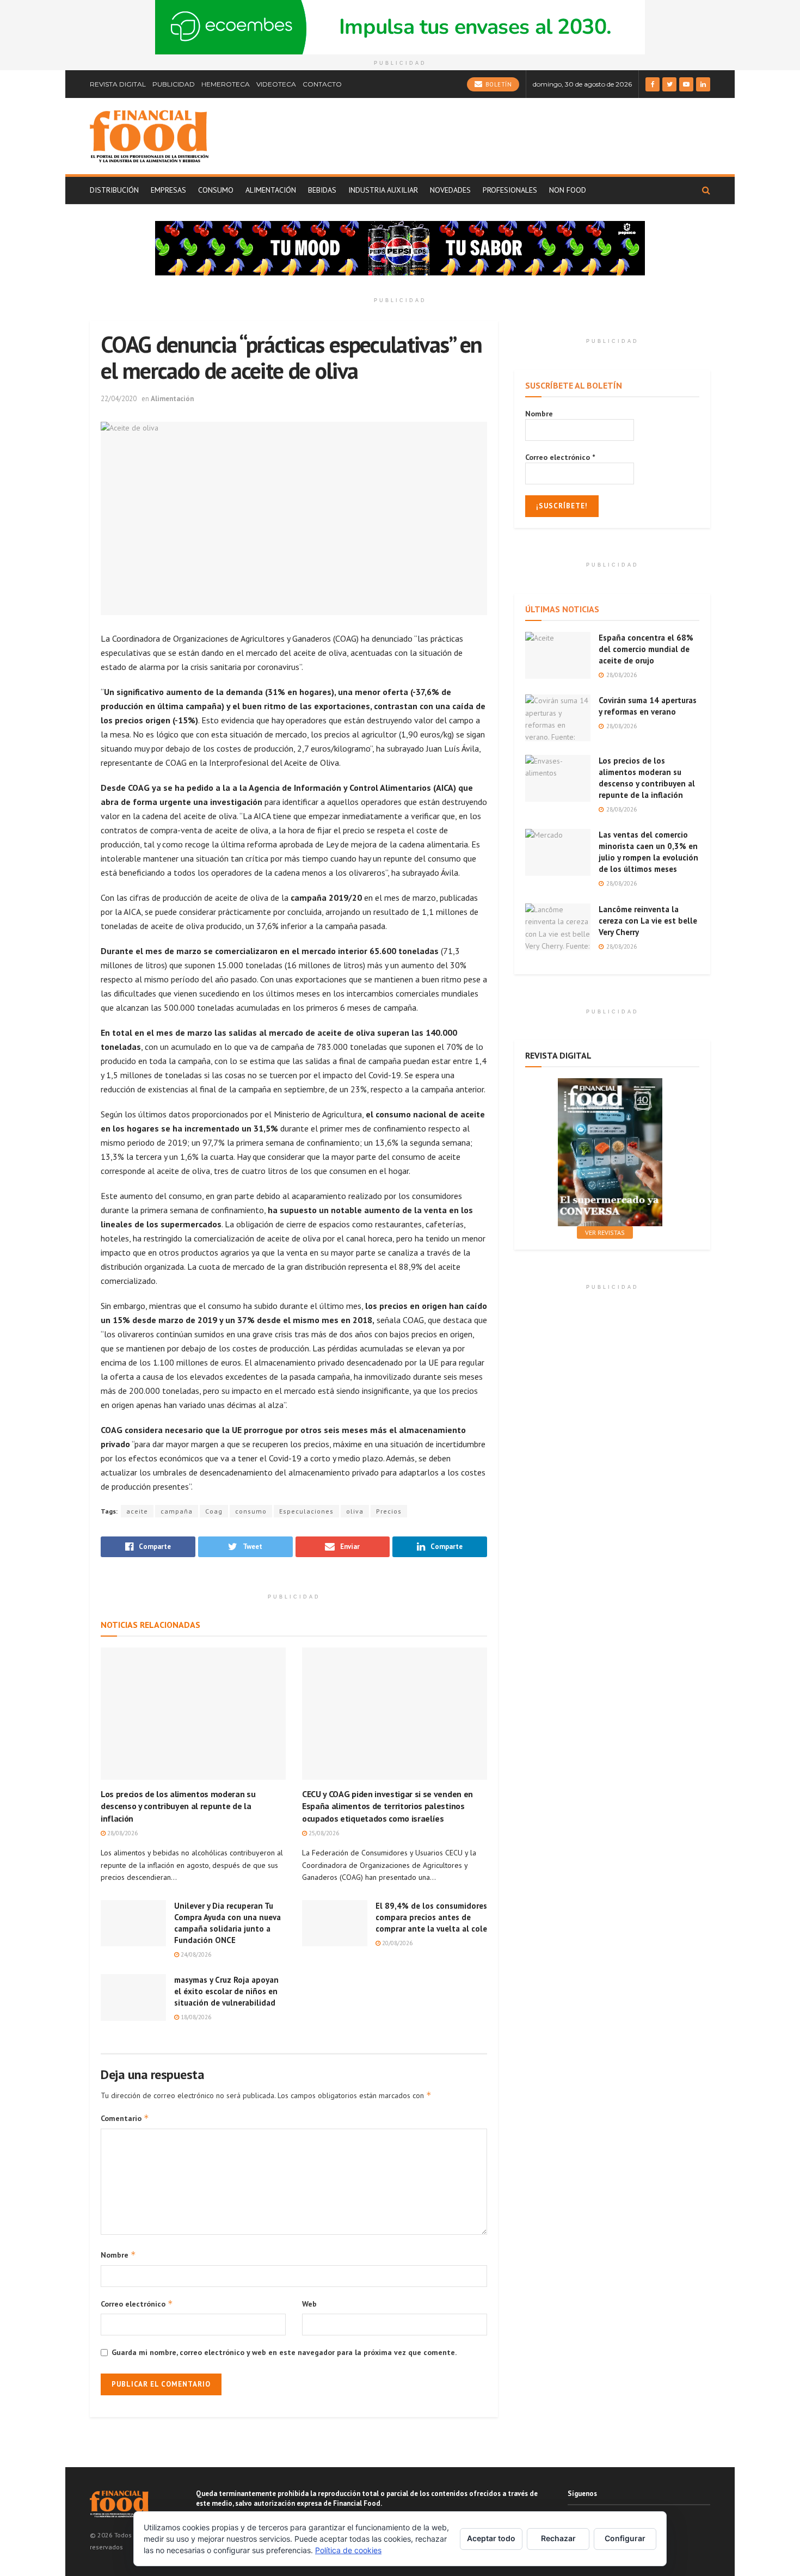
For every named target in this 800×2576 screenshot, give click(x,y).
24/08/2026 (195, 1954)
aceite (137, 1511)
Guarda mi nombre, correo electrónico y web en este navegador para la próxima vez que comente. (284, 2352)
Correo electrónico (137, 2304)
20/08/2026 (396, 1943)
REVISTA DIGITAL (118, 84)
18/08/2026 (195, 2017)
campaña (177, 1511)
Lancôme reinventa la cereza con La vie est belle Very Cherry (648, 921)
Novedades (450, 190)
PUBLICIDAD (174, 84)
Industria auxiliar (383, 190)
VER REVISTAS (605, 1232)
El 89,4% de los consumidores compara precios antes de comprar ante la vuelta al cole (431, 1917)
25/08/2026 (323, 1833)
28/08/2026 (122, 1833)
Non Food (568, 190)
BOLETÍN (497, 84)
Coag (214, 1511)
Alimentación (271, 190)
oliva (355, 1511)
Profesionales (510, 190)
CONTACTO (322, 84)
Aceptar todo (491, 2538)
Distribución (114, 190)
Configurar (625, 2538)
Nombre (118, 2255)
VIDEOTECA (276, 84)
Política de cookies (348, 2550)
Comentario (125, 2118)
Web (309, 2304)
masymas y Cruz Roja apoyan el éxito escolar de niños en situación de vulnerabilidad (226, 1991)
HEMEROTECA (226, 84)
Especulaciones (306, 1511)
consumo (251, 1511)
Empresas (168, 190)
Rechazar (558, 2538)
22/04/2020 (119, 399)
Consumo (216, 190)
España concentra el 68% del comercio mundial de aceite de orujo (646, 649)
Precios (389, 1511)
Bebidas (322, 190)
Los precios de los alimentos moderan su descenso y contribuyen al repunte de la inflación (178, 1806)
